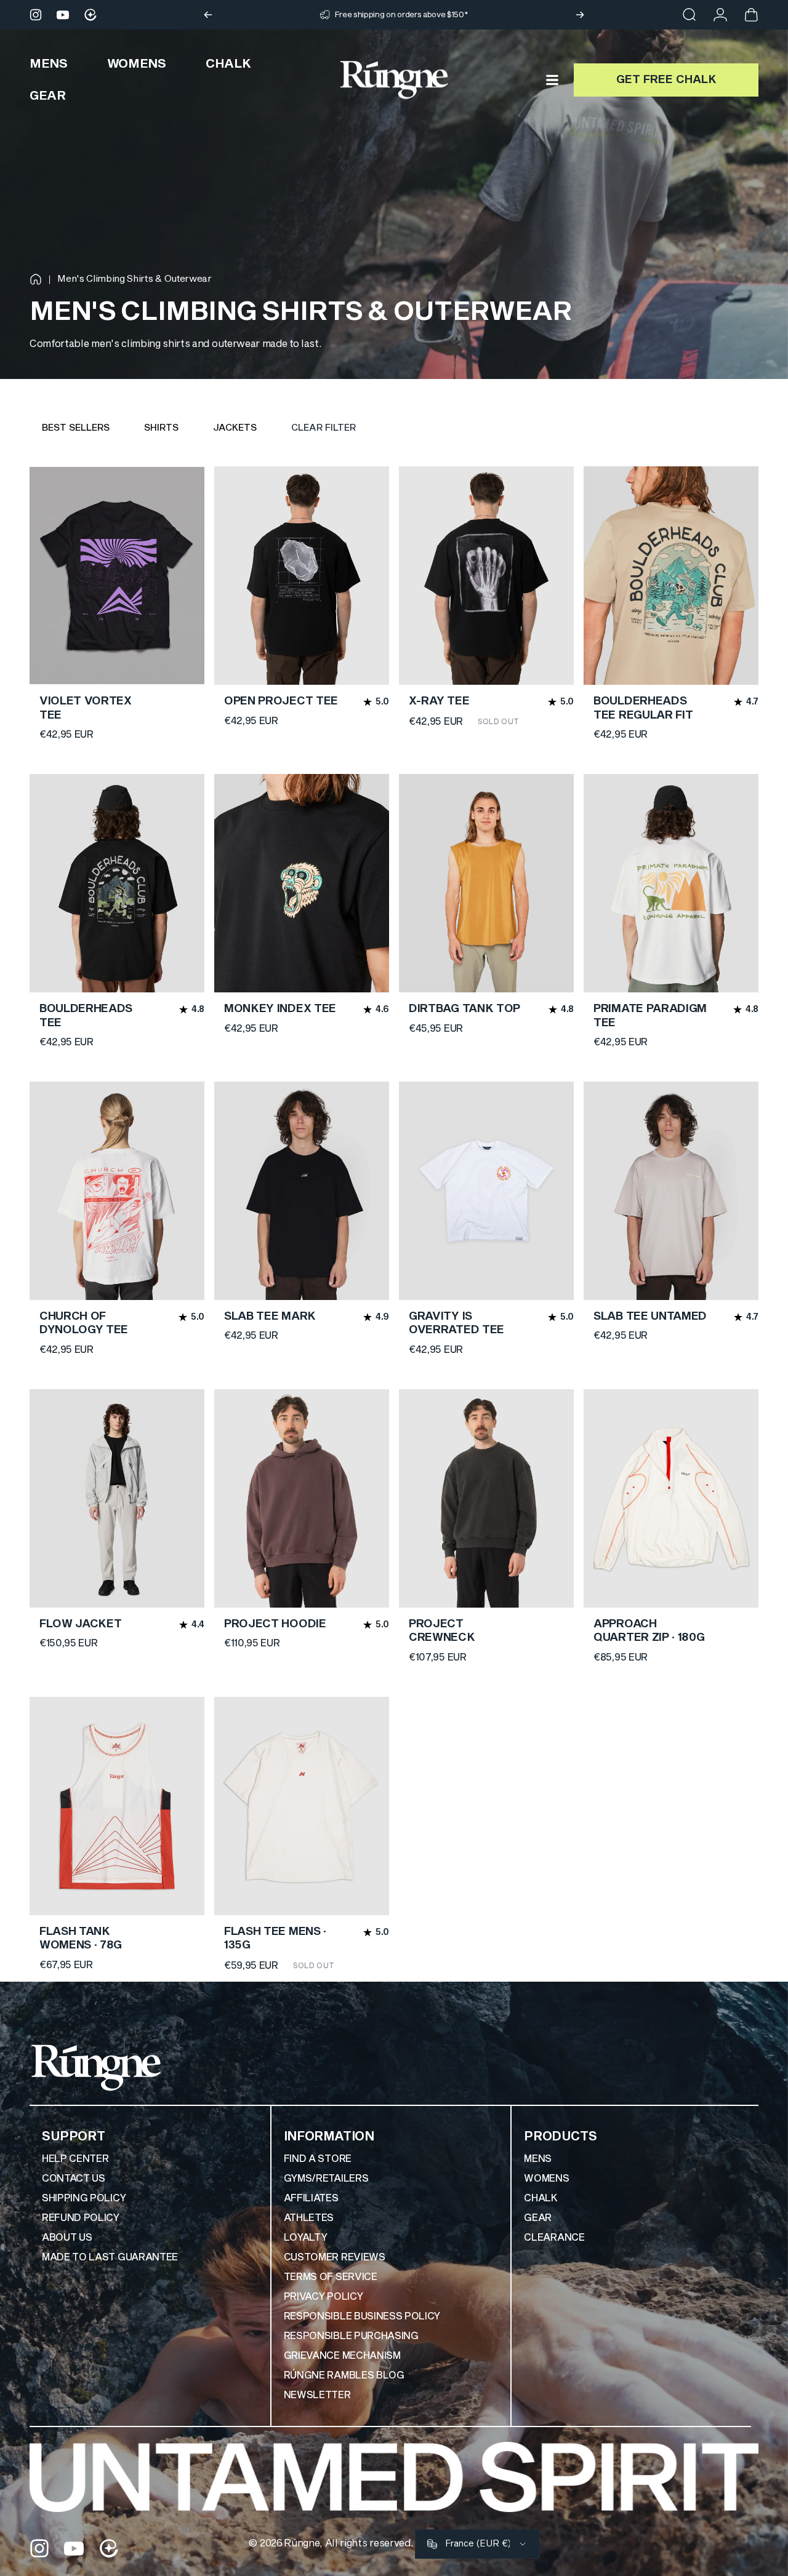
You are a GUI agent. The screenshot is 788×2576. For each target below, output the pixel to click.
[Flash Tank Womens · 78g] (117, 1806)
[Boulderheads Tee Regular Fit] (671, 576)
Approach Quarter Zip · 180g (649, 1631)
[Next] (580, 15)
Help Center (75, 2159)
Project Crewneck (442, 1631)
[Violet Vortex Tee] (117, 576)
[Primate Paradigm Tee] (671, 883)
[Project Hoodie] (302, 1498)
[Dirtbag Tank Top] (486, 883)
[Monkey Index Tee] (302, 883)
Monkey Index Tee (280, 1009)
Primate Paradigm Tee (650, 1016)
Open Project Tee (281, 701)
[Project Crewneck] (486, 1498)
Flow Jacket (80, 1624)
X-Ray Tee (439, 701)
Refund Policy (81, 2218)
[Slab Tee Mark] (302, 1191)
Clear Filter (324, 428)
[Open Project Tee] (302, 576)
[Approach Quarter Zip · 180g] (671, 1498)
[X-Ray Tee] (486, 576)
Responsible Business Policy (362, 2316)
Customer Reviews (335, 2257)
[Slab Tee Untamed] (671, 1191)
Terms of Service (331, 2277)
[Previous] (208, 15)
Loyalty (306, 2238)
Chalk (541, 2198)
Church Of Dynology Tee (84, 1323)
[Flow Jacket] (117, 1498)
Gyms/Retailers (326, 2179)
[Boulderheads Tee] (117, 883)
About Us (67, 2238)
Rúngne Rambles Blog (344, 2375)
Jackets (235, 428)
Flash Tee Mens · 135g (275, 1939)
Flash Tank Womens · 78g (81, 1939)
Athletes (309, 2218)
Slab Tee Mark (270, 1316)
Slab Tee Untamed (650, 1316)
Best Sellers (76, 428)
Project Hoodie (275, 1624)
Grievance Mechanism (342, 2356)
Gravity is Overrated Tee (456, 1323)
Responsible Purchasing (351, 2336)
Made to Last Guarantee (110, 2257)
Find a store (318, 2159)
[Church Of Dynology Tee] (117, 1191)
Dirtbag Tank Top (464, 1009)
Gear (538, 2218)
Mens (538, 2159)
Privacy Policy (324, 2297)
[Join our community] (90, 15)
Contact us (74, 2179)
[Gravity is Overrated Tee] (486, 1191)
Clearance (554, 2238)
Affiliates (311, 2198)
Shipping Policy (84, 2198)
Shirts (161, 428)
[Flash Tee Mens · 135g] (302, 1806)
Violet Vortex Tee (86, 708)
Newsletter (317, 2395)
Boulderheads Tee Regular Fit (643, 708)
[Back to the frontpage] (36, 279)
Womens (546, 2179)
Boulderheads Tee (86, 1016)
